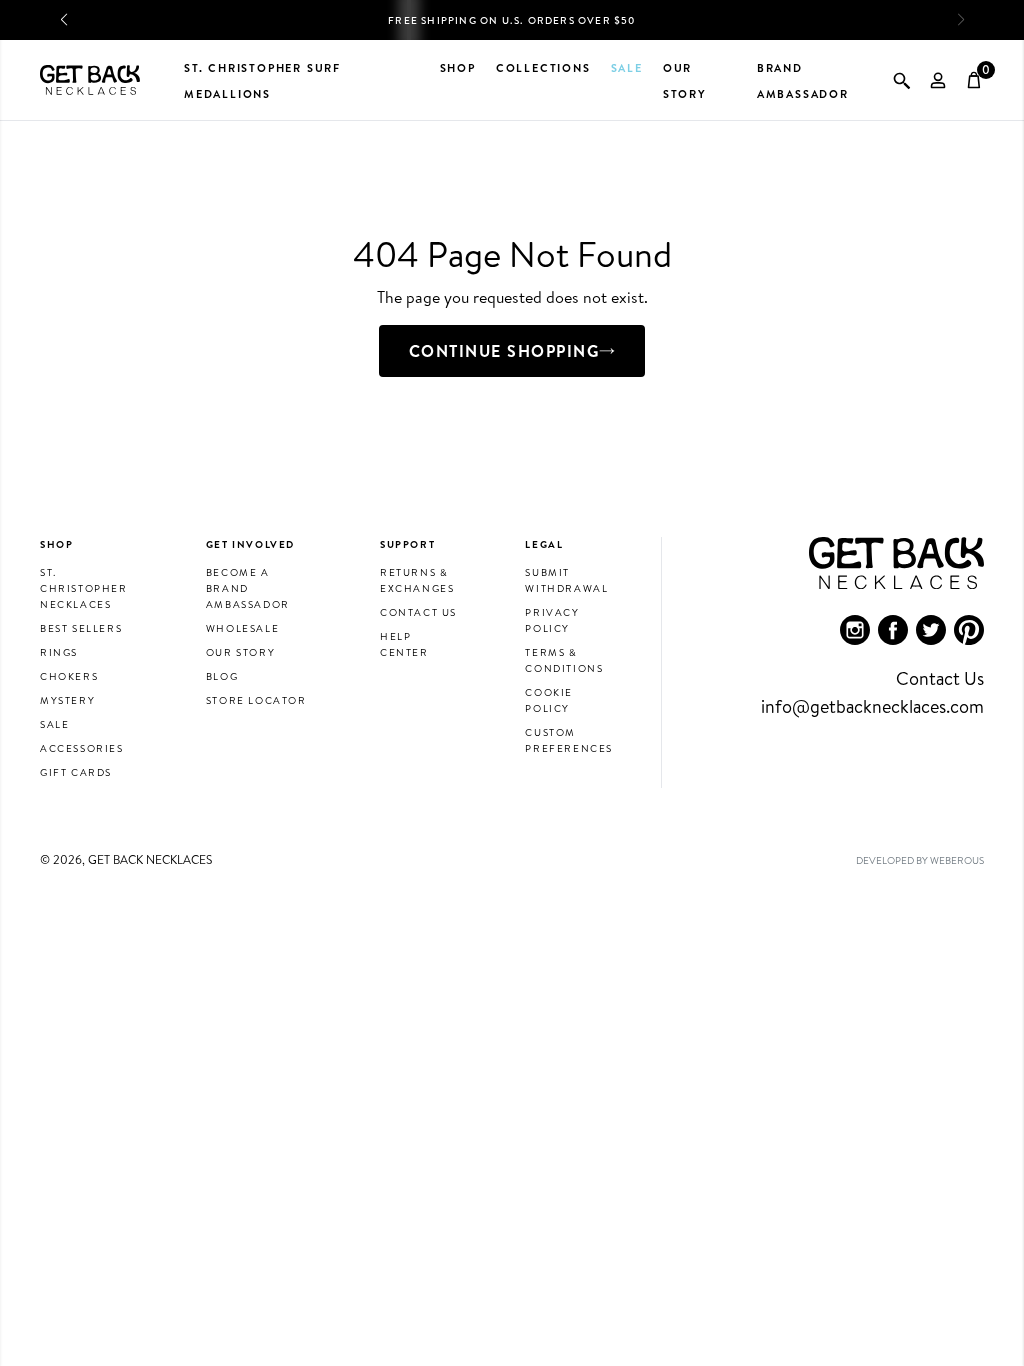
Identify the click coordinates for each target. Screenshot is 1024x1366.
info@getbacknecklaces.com (872, 706)
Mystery (67, 700)
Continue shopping (504, 351)
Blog (222, 676)
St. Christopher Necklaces (84, 588)
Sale (54, 724)
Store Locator (256, 700)
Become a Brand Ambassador (248, 588)
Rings (59, 652)
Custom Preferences (569, 740)
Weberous (957, 860)
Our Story (240, 652)
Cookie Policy (549, 700)
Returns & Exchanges (417, 580)
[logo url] (90, 80)
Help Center (404, 644)
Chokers (69, 676)
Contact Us (418, 612)
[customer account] (938, 80)
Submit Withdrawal (566, 580)
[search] (902, 80)
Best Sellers (81, 628)
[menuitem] (855, 630)
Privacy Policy (552, 620)
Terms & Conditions (564, 660)
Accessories (82, 748)
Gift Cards (76, 772)
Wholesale (242, 628)
